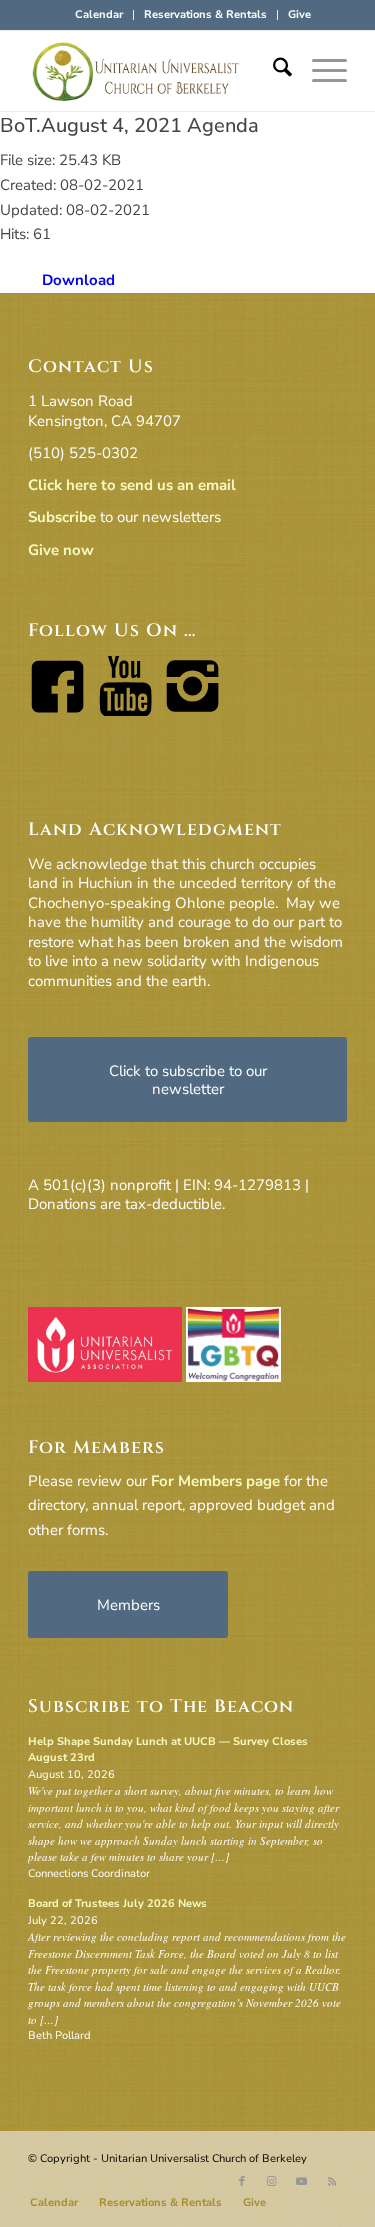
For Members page (215, 1481)
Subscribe (62, 517)
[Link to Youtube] (302, 2182)
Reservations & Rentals (205, 14)
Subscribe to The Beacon (161, 1706)
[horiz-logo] (155, 71)
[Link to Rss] (332, 2182)
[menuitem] (99, 15)
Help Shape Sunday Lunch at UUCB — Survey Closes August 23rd (168, 1750)
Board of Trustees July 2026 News (117, 1903)
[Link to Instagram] (272, 2182)
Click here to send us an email (132, 485)
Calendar (99, 14)
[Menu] (319, 71)
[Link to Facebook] (242, 2182)
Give (299, 14)
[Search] (272, 71)
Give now (61, 550)
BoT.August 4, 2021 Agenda (129, 125)
